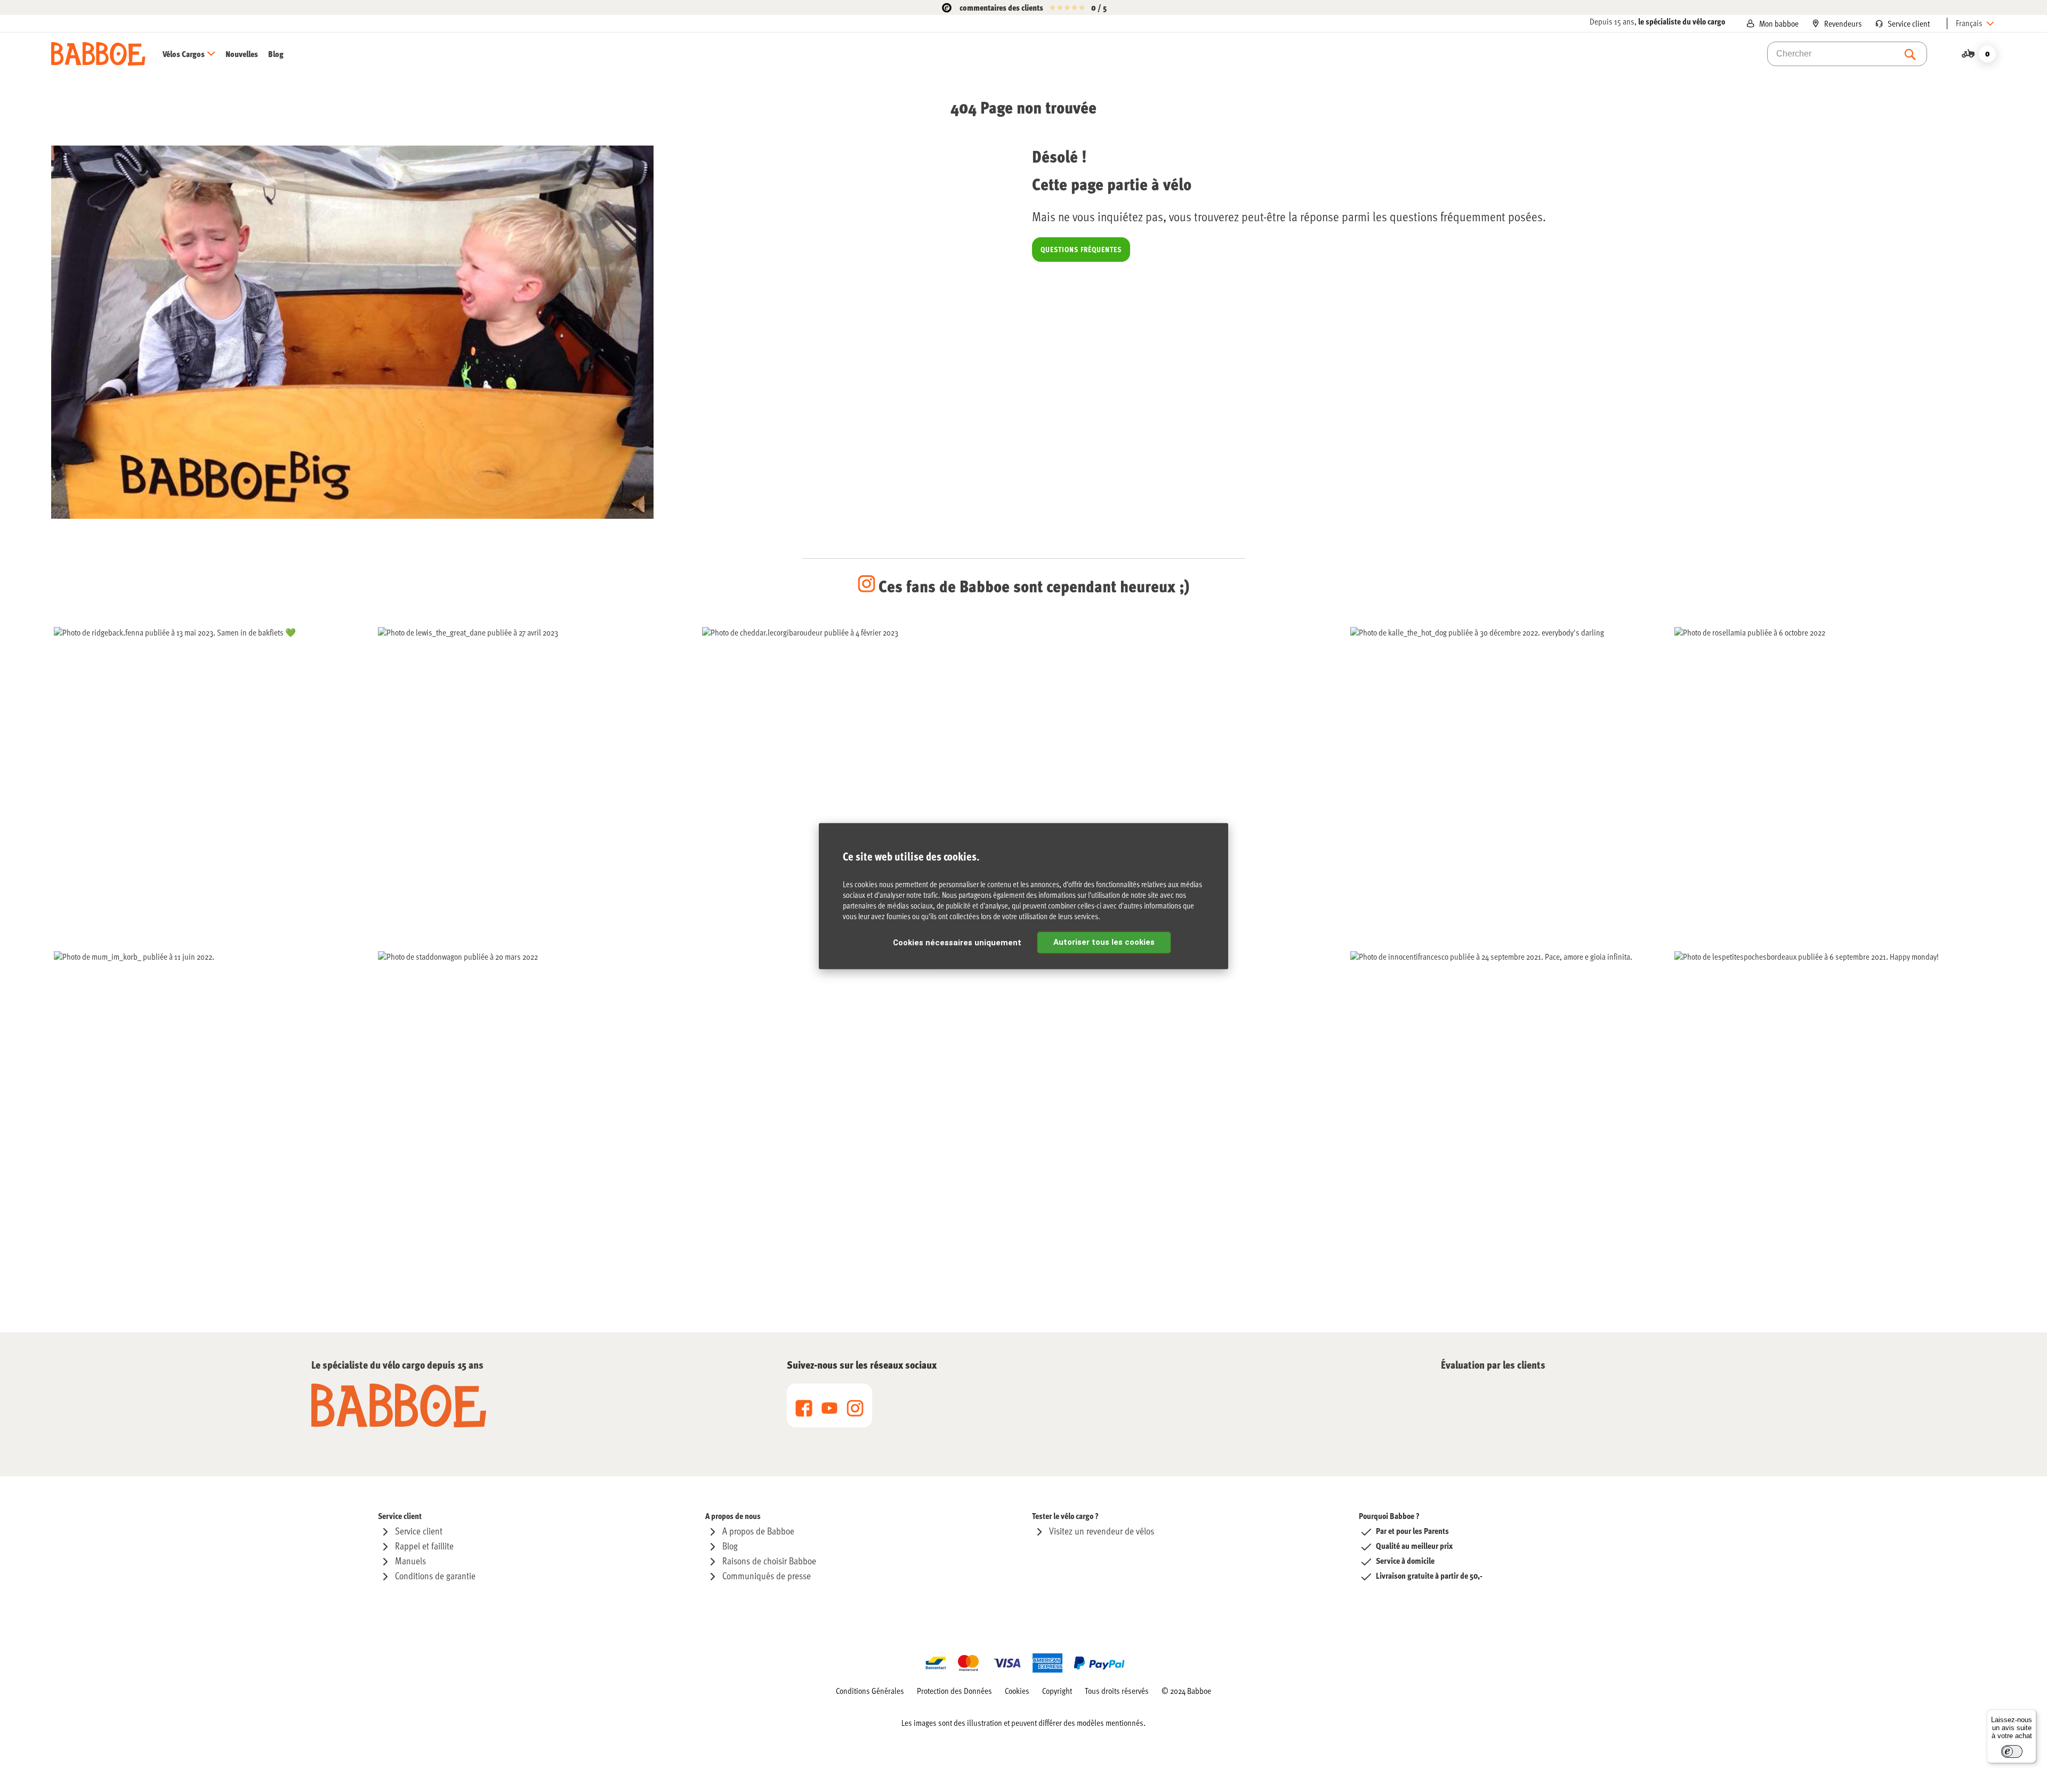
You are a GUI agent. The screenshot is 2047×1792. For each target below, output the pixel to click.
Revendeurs (1843, 23)
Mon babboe (1779, 23)
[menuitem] (193, 54)
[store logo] (98, 54)
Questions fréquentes (1081, 249)
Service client (1909, 23)
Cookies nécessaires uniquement (957, 943)
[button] (1976, 23)
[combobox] (1847, 54)
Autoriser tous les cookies (1104, 942)
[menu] (223, 54)
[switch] (2012, 1751)
